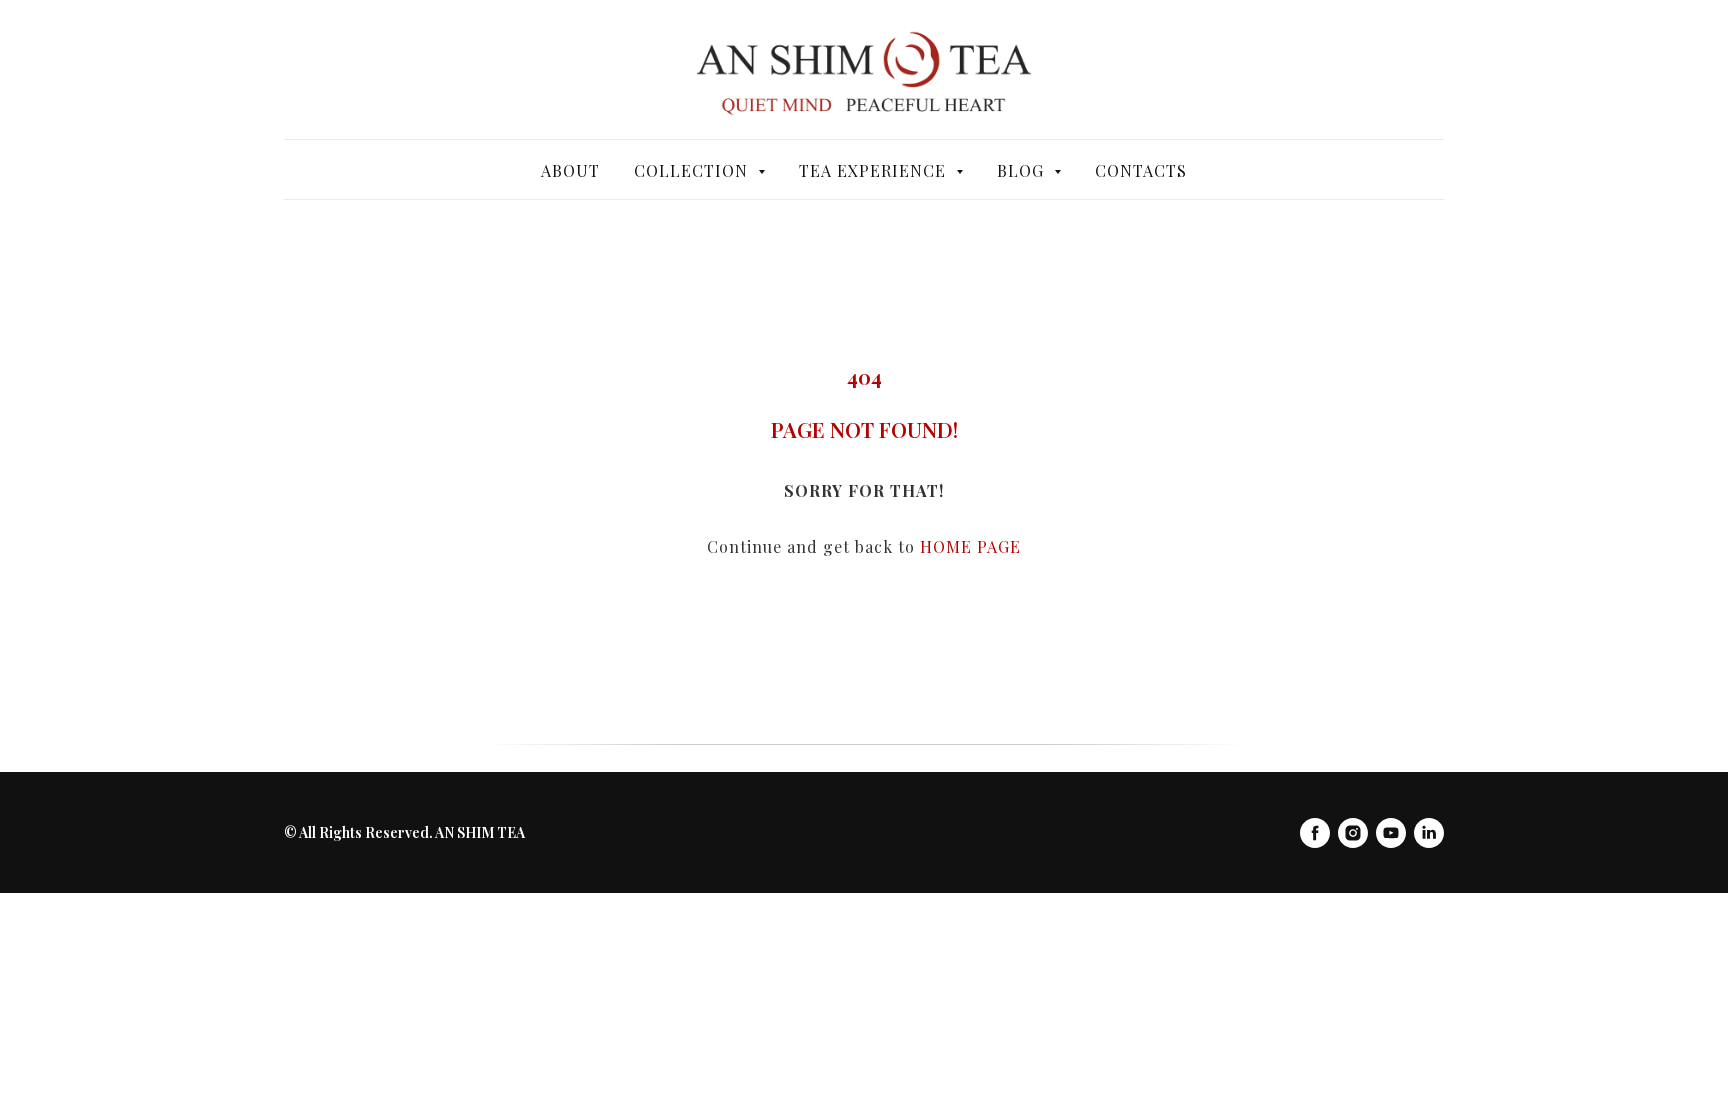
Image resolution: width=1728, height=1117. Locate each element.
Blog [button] (1023, 170)
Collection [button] (693, 170)
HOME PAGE (970, 546)
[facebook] (1315, 833)
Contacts (1141, 170)
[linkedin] (1429, 833)
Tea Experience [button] (875, 170)
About (570, 170)
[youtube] (1391, 833)
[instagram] (1353, 833)
